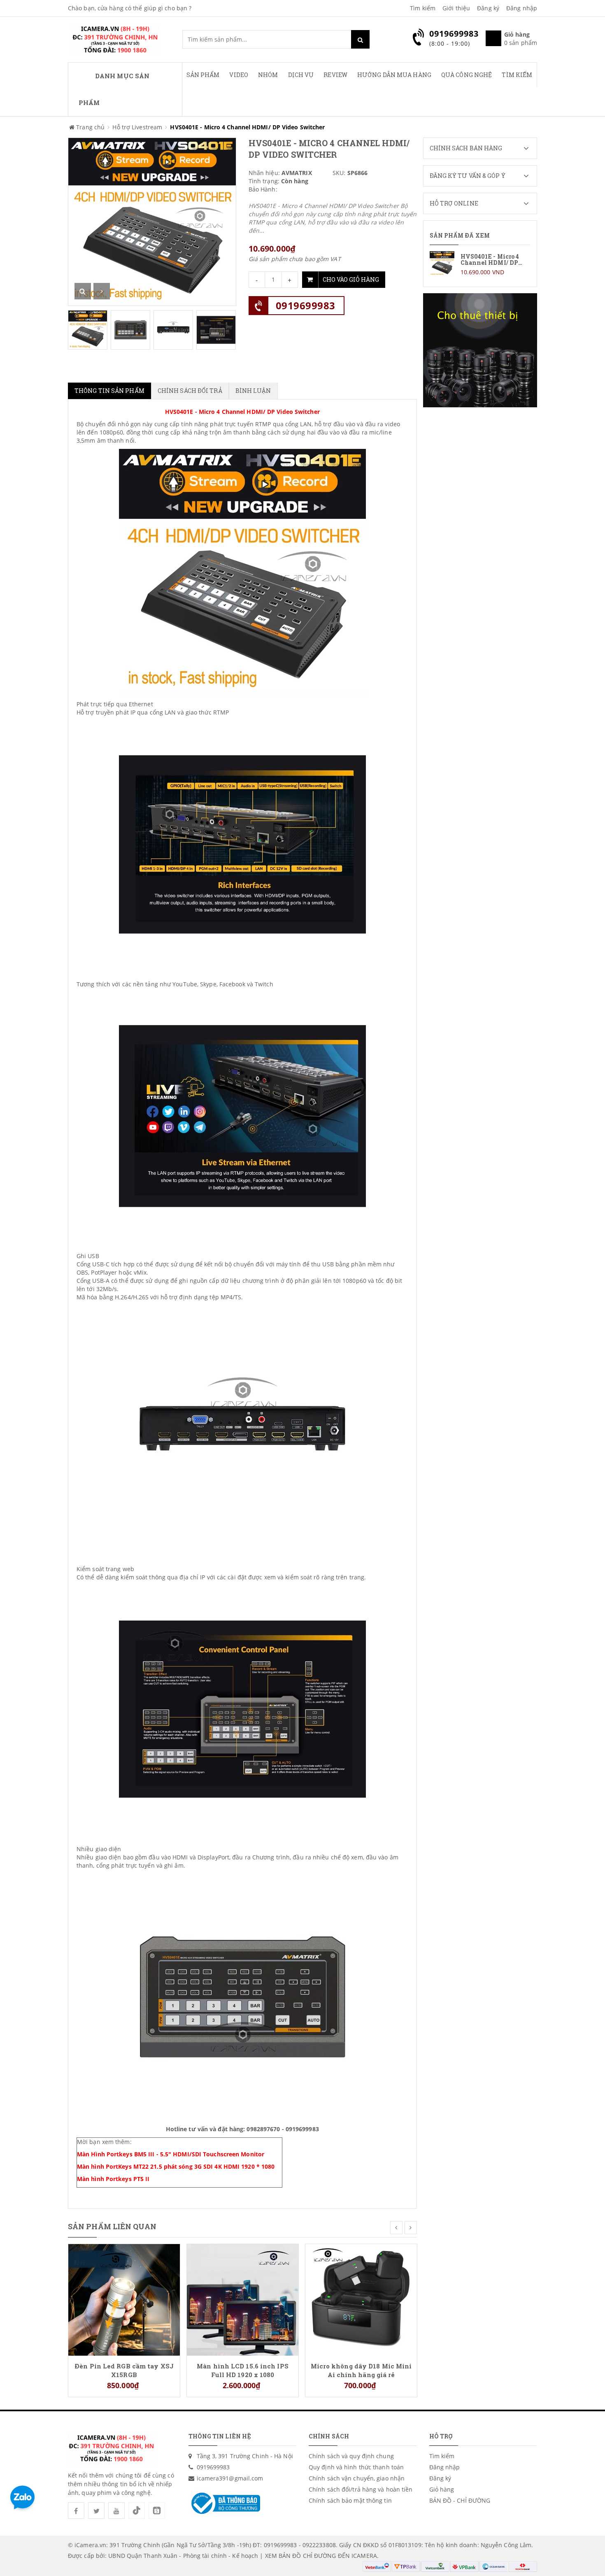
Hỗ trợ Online (454, 203)
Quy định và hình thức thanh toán (356, 2467)
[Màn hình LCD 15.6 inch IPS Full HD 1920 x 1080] (243, 2299)
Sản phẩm (203, 75)
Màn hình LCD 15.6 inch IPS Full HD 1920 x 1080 (243, 2370)
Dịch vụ (301, 75)
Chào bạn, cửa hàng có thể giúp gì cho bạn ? (130, 8)
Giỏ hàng (442, 2489)
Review (335, 75)
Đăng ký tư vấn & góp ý (468, 176)
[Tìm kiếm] (360, 39)
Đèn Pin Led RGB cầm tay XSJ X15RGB (124, 2370)
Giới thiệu (456, 8)
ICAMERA (364, 2556)
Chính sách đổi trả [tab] (190, 391)
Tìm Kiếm (517, 75)
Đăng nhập (522, 8)
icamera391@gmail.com (230, 2478)
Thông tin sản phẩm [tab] (109, 391)
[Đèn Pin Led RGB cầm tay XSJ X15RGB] (124, 2299)
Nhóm (268, 75)
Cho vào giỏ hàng (351, 279)
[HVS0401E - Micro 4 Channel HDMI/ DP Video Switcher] (480, 264)
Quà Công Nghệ (467, 75)
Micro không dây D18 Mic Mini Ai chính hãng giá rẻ (361, 2370)
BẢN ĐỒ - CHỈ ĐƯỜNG (460, 2500)
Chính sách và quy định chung (351, 2456)
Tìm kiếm (423, 8)
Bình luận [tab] (253, 391)
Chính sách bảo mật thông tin (350, 2500)
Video (239, 75)
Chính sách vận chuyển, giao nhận (357, 2478)
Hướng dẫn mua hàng (394, 75)
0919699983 (306, 305)
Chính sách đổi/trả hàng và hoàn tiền (361, 2489)
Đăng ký (488, 8)
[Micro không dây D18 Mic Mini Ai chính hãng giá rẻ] (361, 2299)
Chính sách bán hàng (466, 148)
